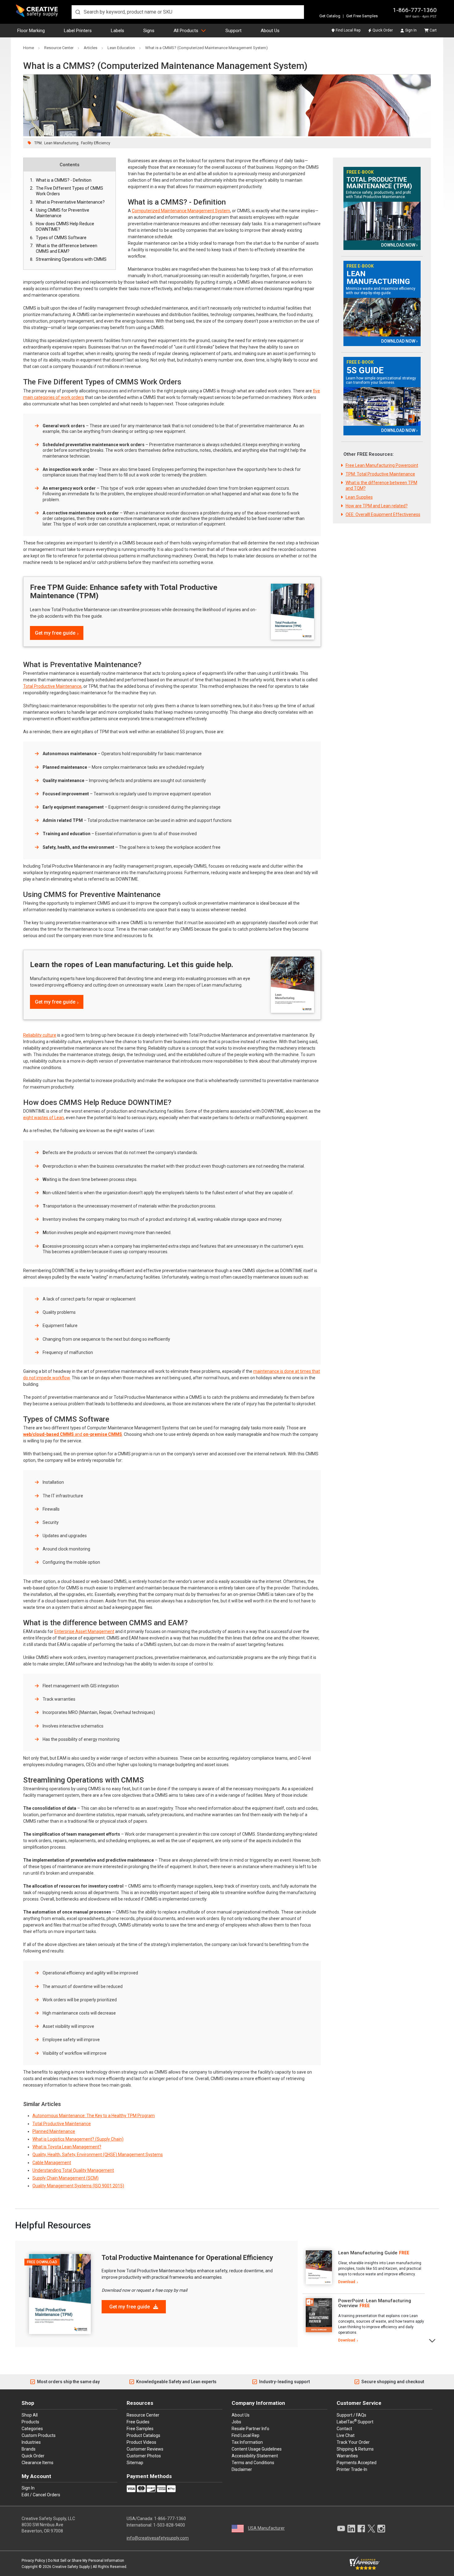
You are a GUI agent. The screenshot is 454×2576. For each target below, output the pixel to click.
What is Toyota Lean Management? (67, 2147)
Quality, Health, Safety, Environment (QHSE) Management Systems (98, 2155)
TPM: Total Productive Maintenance (380, 474)
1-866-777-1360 (415, 10)
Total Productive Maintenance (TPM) (379, 183)
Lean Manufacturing (61, 143)
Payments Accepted (357, 2463)
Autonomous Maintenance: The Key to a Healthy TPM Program (94, 2116)
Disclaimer (242, 2469)
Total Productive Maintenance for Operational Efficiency (187, 2258)
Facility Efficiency (96, 143)
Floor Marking (31, 31)
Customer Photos (144, 2456)
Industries (31, 2442)
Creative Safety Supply (71, 2567)
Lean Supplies (359, 497)
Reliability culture (40, 1035)
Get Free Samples (362, 16)
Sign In (411, 30)
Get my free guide (55, 633)
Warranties (347, 2456)
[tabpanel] (364, 2267)
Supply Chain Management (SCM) (65, 2178)
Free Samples (140, 2429)
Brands (29, 2449)
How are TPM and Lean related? (377, 506)
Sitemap (135, 2463)
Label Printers (78, 31)
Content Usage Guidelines (257, 2449)
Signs (149, 31)
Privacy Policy (33, 2561)
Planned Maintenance (54, 2131)
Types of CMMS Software (61, 238)
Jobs (236, 2422)
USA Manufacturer (266, 2528)
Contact (344, 2429)
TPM (38, 143)
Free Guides (138, 2422)
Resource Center (143, 2415)
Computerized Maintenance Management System (181, 211)
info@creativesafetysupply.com (158, 2538)
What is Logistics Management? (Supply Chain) (78, 2139)
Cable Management (52, 2163)
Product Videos (141, 2442)
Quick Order (383, 30)
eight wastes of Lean (44, 1118)
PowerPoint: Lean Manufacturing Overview (375, 2303)
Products (30, 2422)
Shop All (30, 2415)
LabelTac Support (355, 2422)
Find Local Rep (348, 30)
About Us (270, 31)
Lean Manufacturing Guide (368, 2253)
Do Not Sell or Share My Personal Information (86, 2561)
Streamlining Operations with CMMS (71, 259)
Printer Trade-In (352, 2469)
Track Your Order (353, 2442)
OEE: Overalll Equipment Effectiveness (383, 514)
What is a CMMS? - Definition (64, 180)
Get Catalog (330, 16)
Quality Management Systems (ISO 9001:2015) (78, 2186)
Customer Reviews (145, 2449)
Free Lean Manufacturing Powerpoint (382, 465)
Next (433, 2340)
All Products (186, 31)
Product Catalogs (143, 2435)
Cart (433, 30)
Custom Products (39, 2435)
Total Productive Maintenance (52, 686)
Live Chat (346, 2435)
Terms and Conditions (253, 2463)
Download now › (399, 245)
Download (347, 2282)
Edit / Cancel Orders (41, 2495)
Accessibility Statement (255, 2456)
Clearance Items (38, 2463)
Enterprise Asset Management (84, 1631)
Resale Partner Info (250, 2429)
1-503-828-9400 (169, 2525)
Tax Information (247, 2442)
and (73, 1434)
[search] (188, 12)
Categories (32, 2429)
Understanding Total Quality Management (73, 2170)
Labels (118, 31)
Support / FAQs (351, 2415)
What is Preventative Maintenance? (70, 202)
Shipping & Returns (355, 2449)
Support (233, 31)
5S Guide (365, 370)
